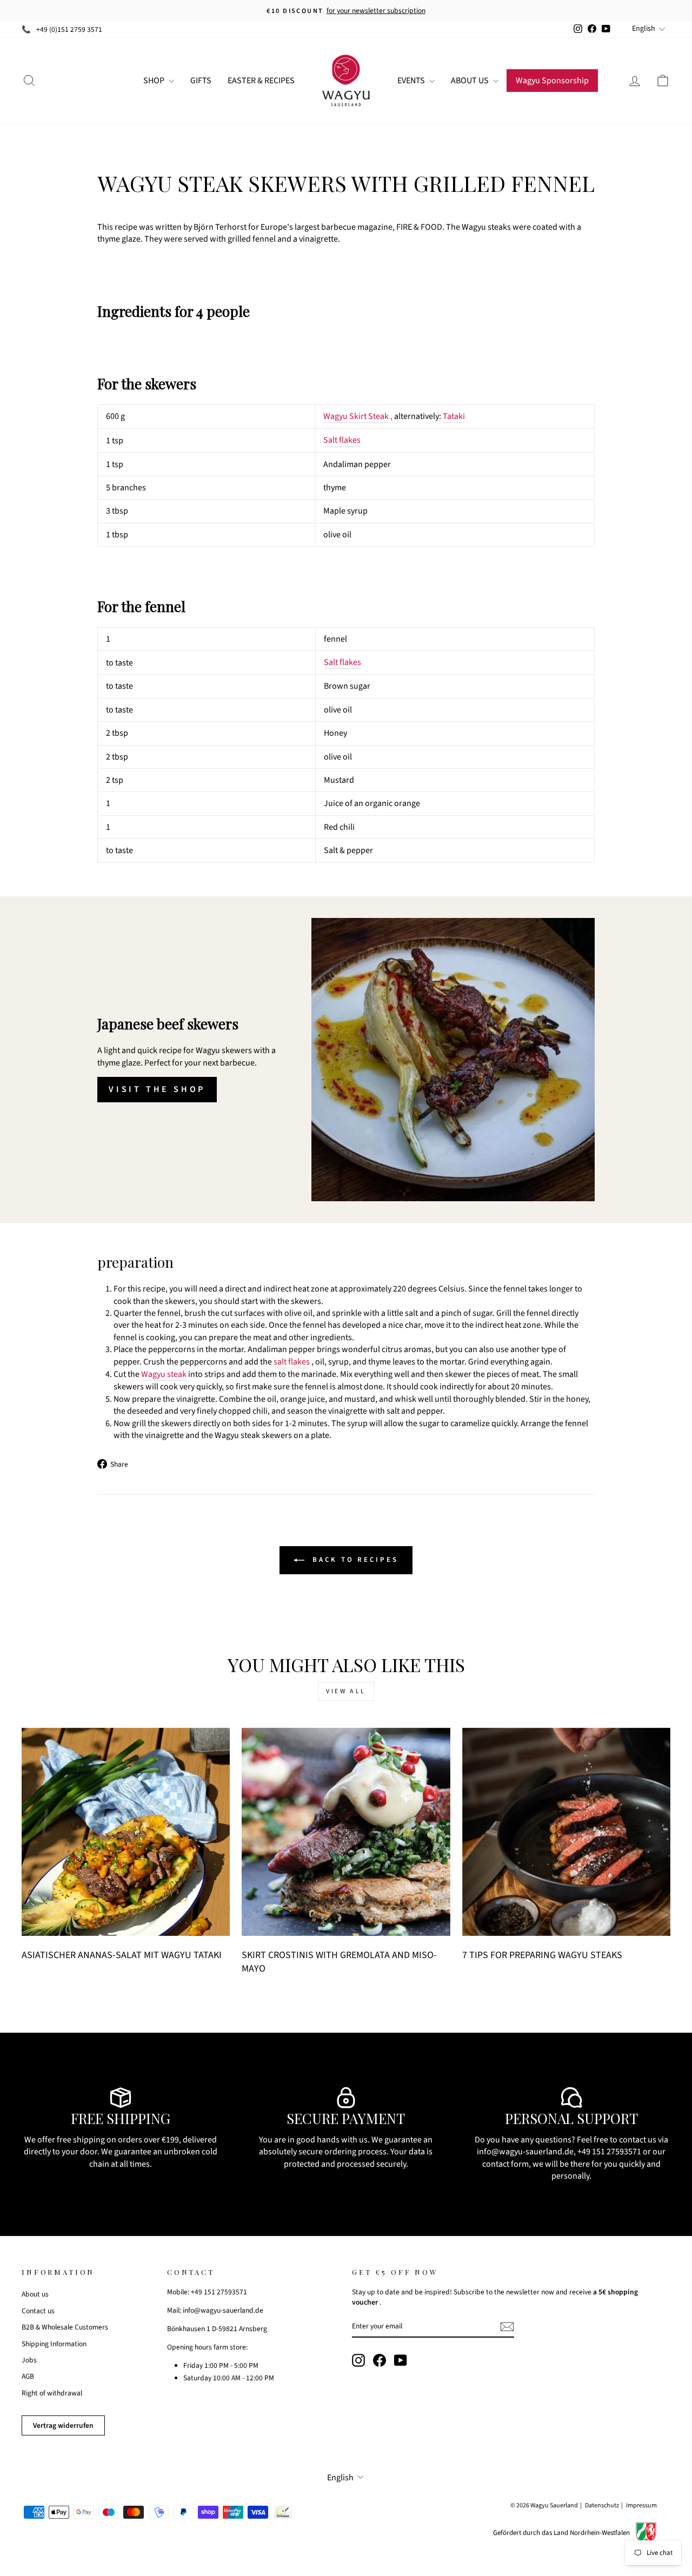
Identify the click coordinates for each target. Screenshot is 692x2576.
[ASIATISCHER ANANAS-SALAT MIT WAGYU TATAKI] (126, 1832)
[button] (346, 311)
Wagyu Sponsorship (552, 81)
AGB (28, 2376)
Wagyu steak (164, 1374)
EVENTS (412, 81)
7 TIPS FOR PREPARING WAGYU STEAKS (542, 1955)
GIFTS (201, 81)
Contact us (38, 2311)
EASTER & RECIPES (261, 81)
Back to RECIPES (353, 1560)
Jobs (29, 2360)
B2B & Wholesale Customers (65, 2327)
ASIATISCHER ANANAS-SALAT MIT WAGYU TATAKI (122, 1955)
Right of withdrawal (52, 2393)
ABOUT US (471, 81)
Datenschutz (602, 2505)
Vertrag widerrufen (63, 2425)
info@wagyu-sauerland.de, (526, 2152)
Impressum (641, 2505)
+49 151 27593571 (609, 2152)
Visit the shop (157, 1089)
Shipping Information (54, 2344)
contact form (505, 2164)
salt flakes (292, 1362)
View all (346, 1691)
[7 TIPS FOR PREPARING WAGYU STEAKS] (566, 1832)
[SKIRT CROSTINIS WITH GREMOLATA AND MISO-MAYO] (346, 1832)
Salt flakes (342, 440)
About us (35, 2294)
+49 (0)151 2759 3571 (69, 29)
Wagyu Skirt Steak (356, 416)
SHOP (155, 81)
